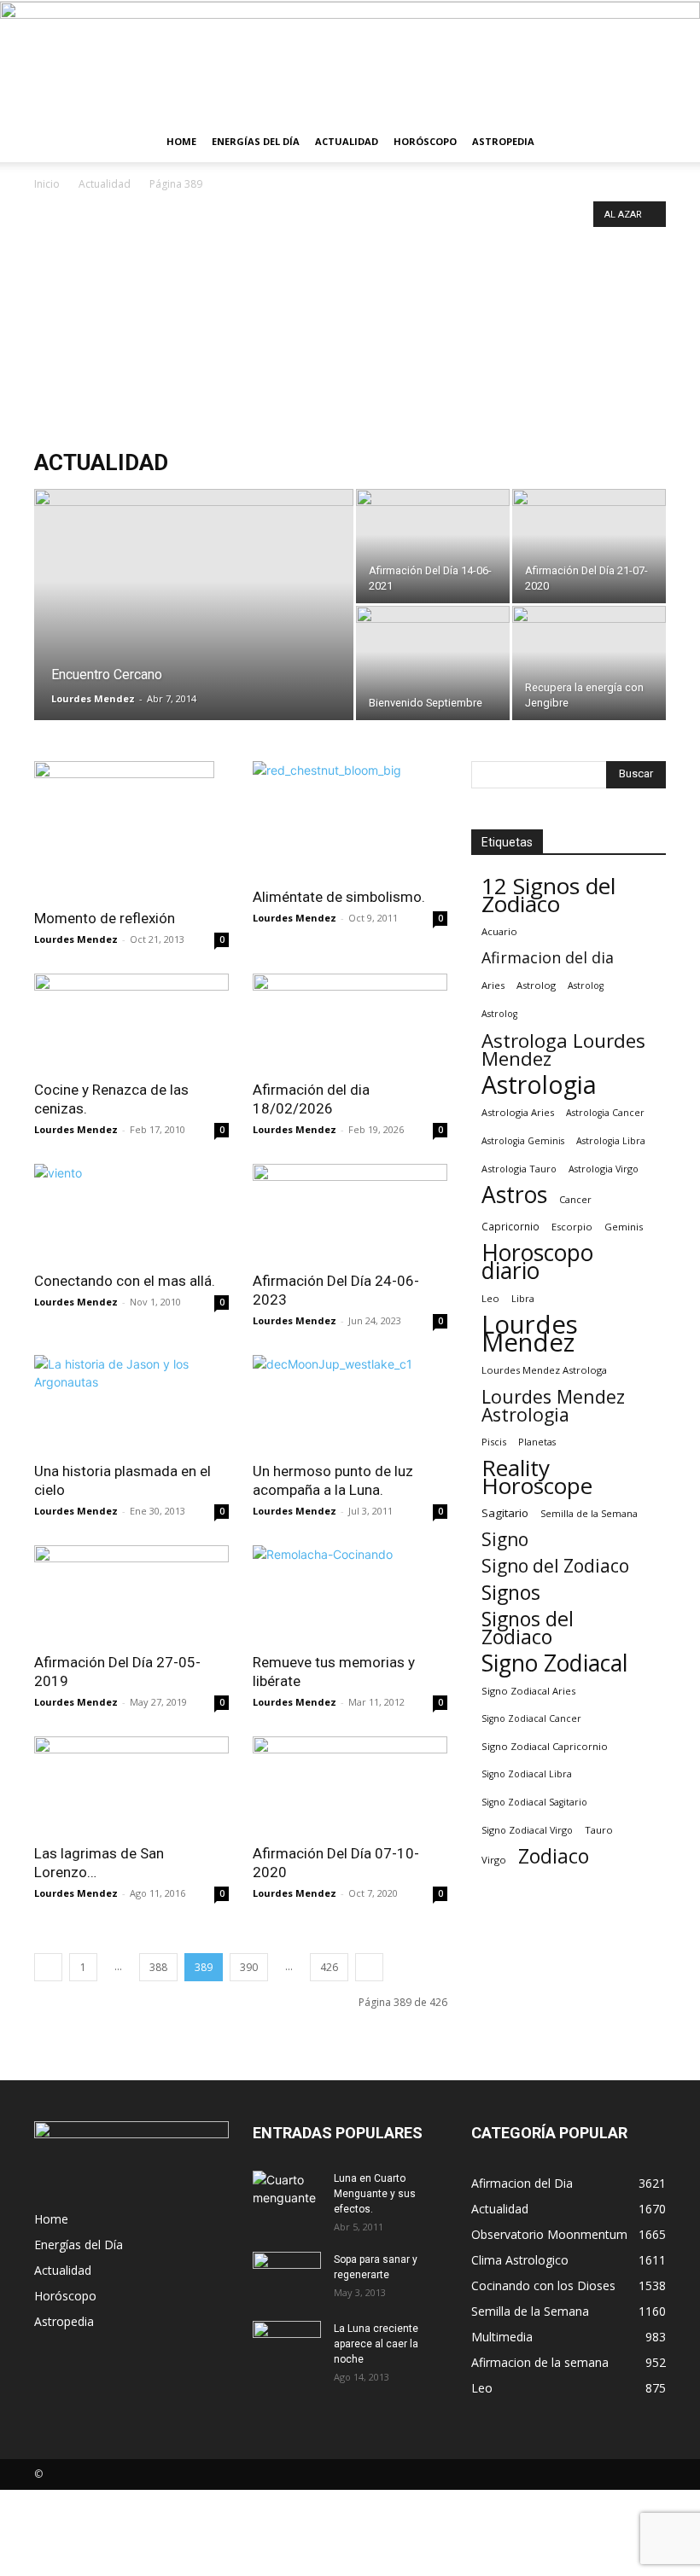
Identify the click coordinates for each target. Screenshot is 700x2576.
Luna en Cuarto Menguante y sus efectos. (375, 2194)
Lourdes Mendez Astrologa (544, 1370)
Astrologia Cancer (605, 1113)
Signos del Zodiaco (528, 1628)
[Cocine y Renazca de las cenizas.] (131, 1022)
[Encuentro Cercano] (194, 609)
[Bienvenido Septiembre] (433, 663)
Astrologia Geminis (523, 1141)
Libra (523, 1298)
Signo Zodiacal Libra (527, 1774)
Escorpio (572, 1227)
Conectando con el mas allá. (125, 1281)
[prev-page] (48, 1967)
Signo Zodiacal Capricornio (545, 1746)
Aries (493, 985)
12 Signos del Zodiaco (548, 895)
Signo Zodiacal (555, 1663)
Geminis (624, 1227)
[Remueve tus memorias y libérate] (350, 1593)
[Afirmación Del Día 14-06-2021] (433, 546)
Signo (505, 1540)
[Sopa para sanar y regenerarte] (287, 2277)
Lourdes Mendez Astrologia (553, 1405)
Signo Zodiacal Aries (528, 1691)
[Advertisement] (350, 322)
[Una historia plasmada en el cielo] (131, 1403)
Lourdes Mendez (93, 698)
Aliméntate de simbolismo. (339, 897)
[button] (645, 142)
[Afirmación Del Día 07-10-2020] (350, 1785)
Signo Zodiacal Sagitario (534, 1802)
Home (181, 141)
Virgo (494, 1860)
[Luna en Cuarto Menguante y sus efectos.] (287, 2195)
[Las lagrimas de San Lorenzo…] (131, 1785)
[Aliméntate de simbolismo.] (350, 819)
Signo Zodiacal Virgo (527, 1830)
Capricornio (510, 1226)
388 (158, 1967)
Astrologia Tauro (519, 1169)
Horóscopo (425, 141)
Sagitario (505, 1513)
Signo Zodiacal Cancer (531, 1718)
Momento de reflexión (105, 918)
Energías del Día (256, 141)
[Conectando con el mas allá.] (131, 1212)
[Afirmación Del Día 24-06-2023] (350, 1212)
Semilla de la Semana (589, 1513)
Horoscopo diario (537, 1262)
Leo (490, 1298)
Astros (514, 1195)
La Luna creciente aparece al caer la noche (376, 2344)
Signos (511, 1593)
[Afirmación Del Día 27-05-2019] (131, 1593)
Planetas (537, 1442)
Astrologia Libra (611, 1141)
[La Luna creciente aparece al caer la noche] (287, 2345)
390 (249, 1967)
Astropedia (503, 141)
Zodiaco (554, 1856)
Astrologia (539, 1085)
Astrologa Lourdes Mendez (563, 1050)
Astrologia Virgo (604, 1169)
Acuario (499, 931)
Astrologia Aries (518, 1112)
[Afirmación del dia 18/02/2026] (350, 1022)
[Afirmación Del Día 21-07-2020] (589, 546)
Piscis (494, 1442)
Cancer (575, 1199)
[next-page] (369, 1967)
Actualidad (347, 141)
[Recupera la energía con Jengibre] (589, 663)
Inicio (47, 184)
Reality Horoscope (537, 1477)
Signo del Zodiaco (555, 1566)
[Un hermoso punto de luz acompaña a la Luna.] (350, 1403)
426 (329, 1967)
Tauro (599, 1830)
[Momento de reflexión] (131, 829)
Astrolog (536, 985)
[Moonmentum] (350, 61)
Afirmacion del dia (548, 958)
